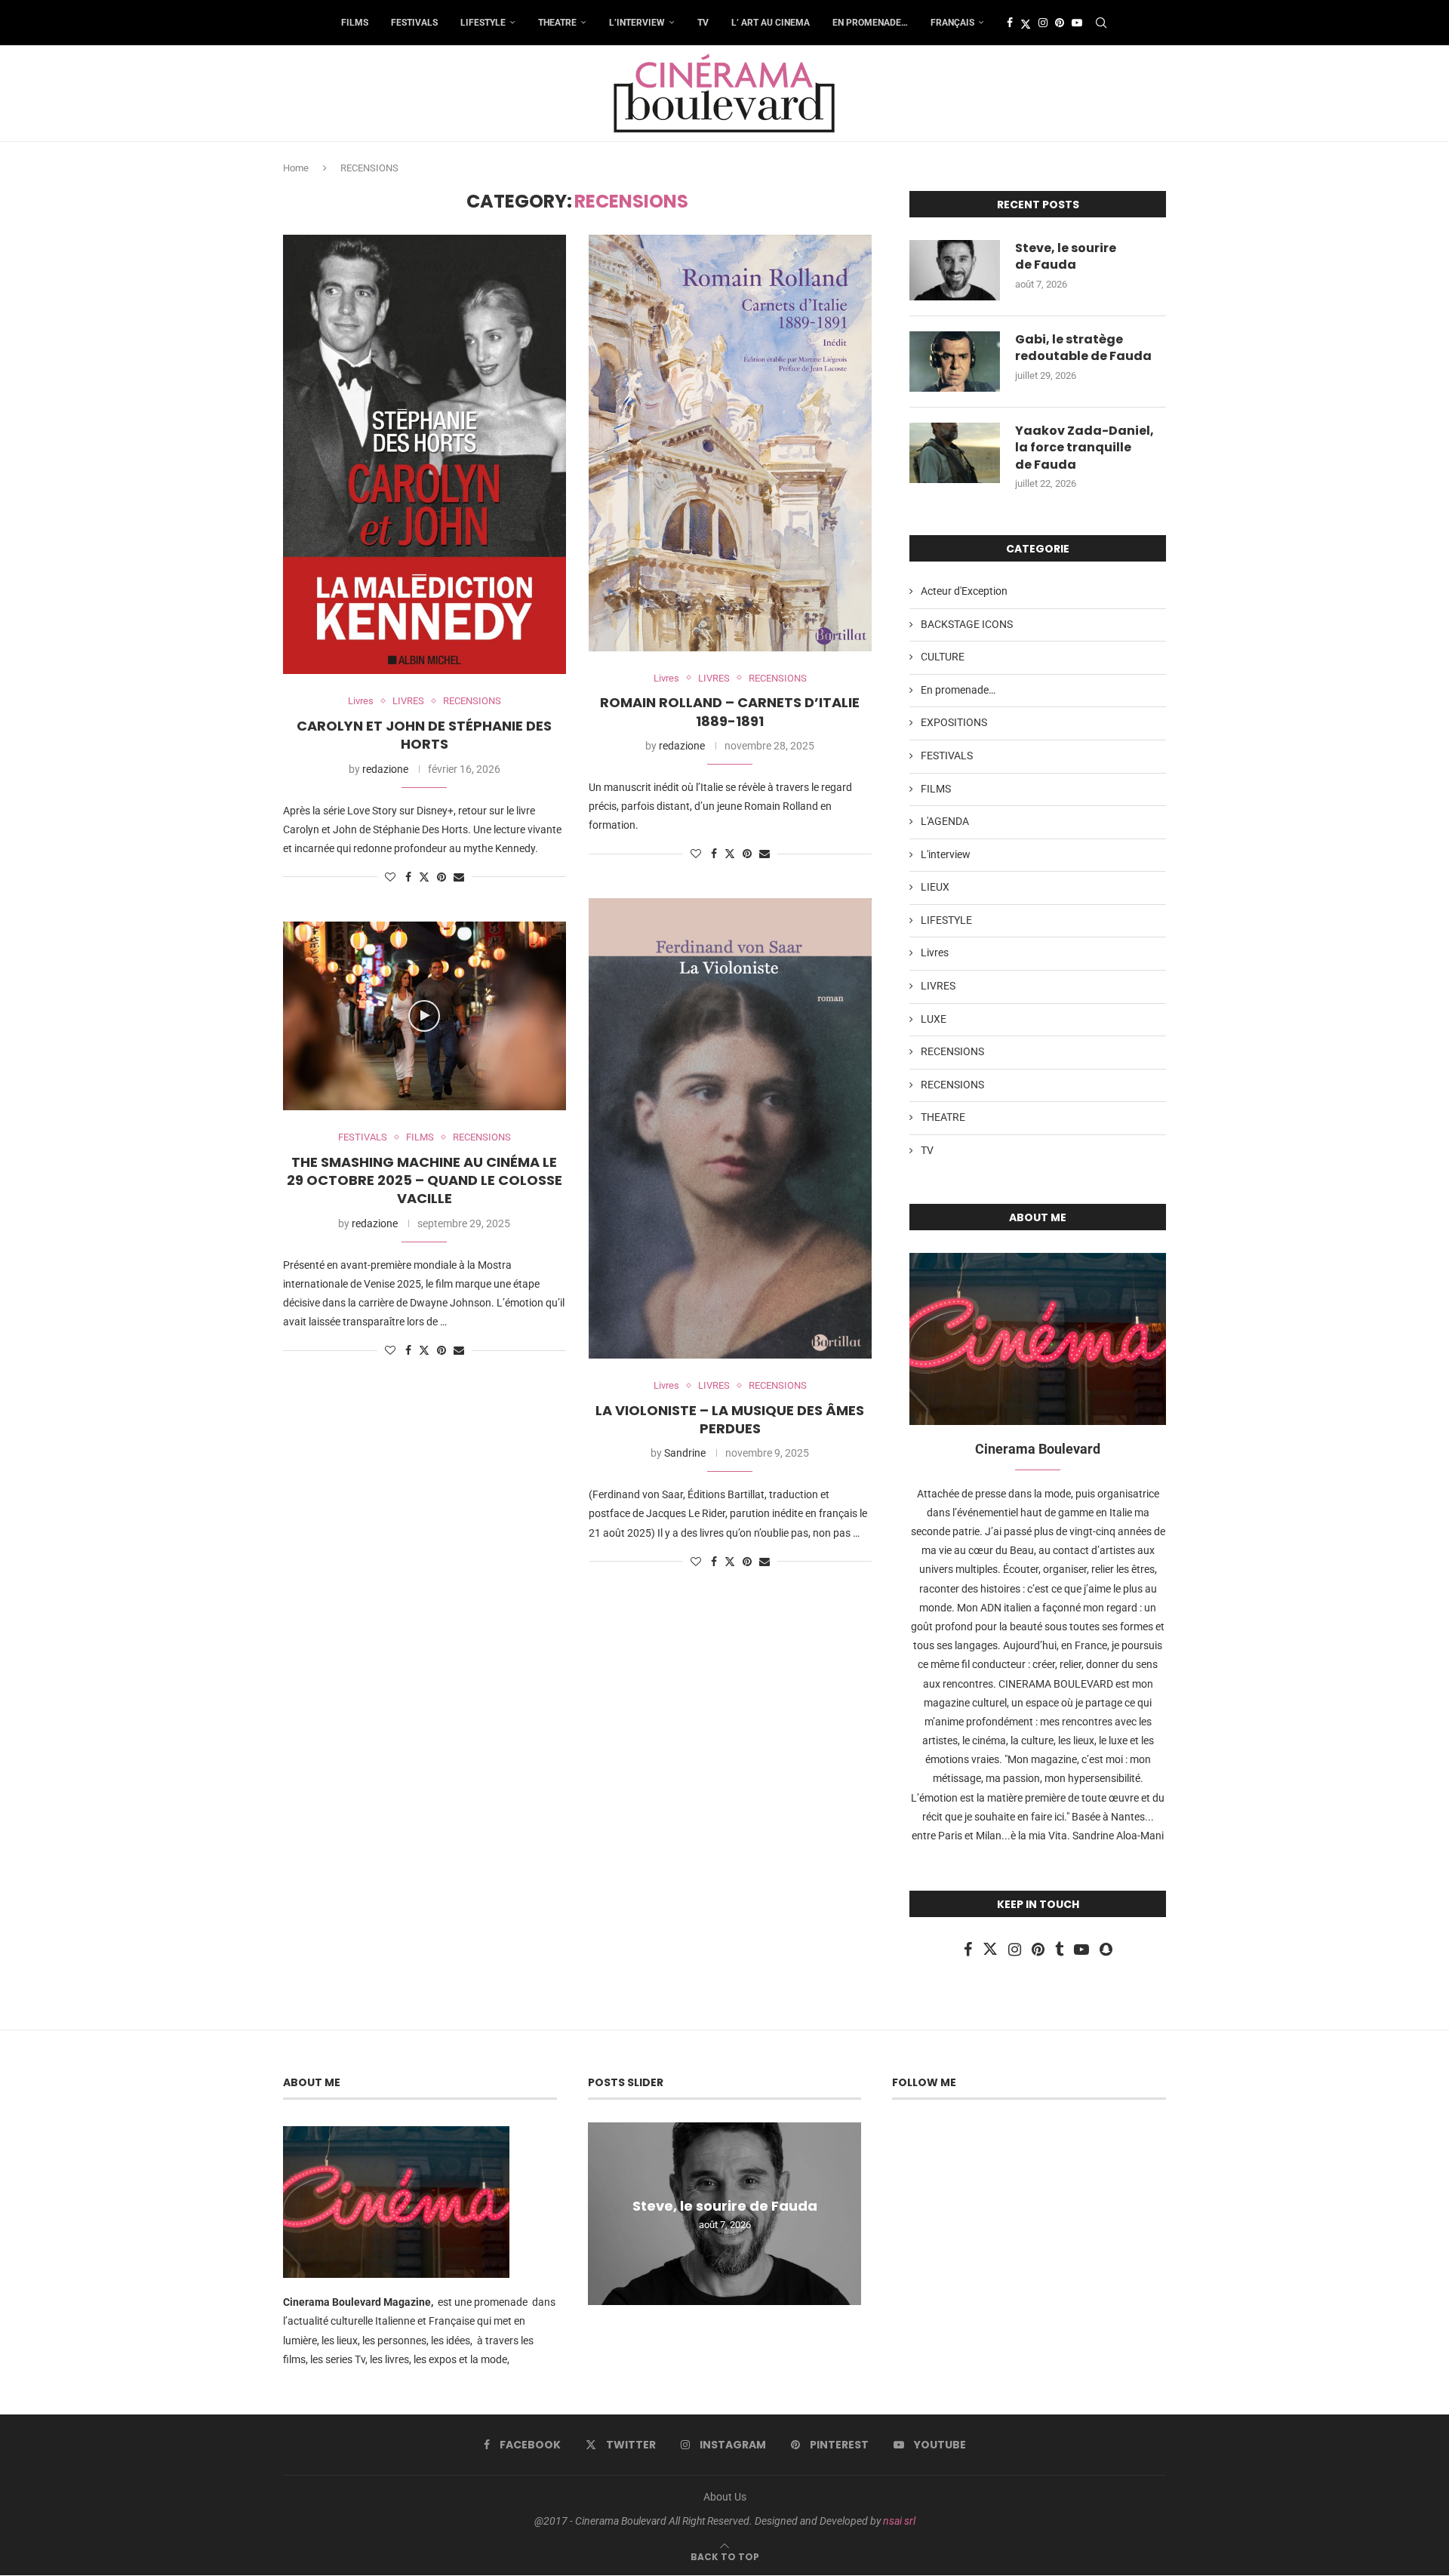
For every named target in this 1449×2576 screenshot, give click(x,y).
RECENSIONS (952, 1051)
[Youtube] (1077, 23)
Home (296, 168)
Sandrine (685, 1453)
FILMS (355, 23)
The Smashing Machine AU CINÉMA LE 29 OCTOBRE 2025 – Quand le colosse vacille (425, 1180)
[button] (601, 2213)
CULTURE (943, 657)
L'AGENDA (945, 821)
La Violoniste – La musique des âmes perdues (730, 1419)
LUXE (934, 1019)
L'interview (946, 854)
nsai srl (899, 2521)
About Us (725, 2497)
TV (703, 23)
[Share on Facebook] (408, 877)
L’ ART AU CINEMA (771, 23)
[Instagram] (1043, 23)
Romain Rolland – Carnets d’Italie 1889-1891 (730, 711)
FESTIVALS (414, 23)
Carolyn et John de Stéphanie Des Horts (424, 735)
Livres (935, 953)
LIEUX (935, 887)
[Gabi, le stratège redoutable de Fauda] (955, 362)
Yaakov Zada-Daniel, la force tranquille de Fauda (1084, 448)
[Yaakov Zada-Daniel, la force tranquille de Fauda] (955, 453)
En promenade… (870, 23)
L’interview (637, 23)
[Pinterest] (1060, 23)
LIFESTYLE (483, 23)
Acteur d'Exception (964, 591)
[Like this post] (390, 877)
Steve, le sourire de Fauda (1066, 257)
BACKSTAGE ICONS (967, 624)
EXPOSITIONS (954, 722)
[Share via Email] (459, 877)
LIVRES (938, 986)
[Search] (1101, 23)
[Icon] (424, 1016)
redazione (385, 769)
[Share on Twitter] (424, 877)
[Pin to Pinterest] (441, 877)
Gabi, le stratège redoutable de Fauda (1083, 348)
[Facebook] (1010, 23)
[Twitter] (1026, 23)
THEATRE (557, 23)
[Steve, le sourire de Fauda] (955, 270)
